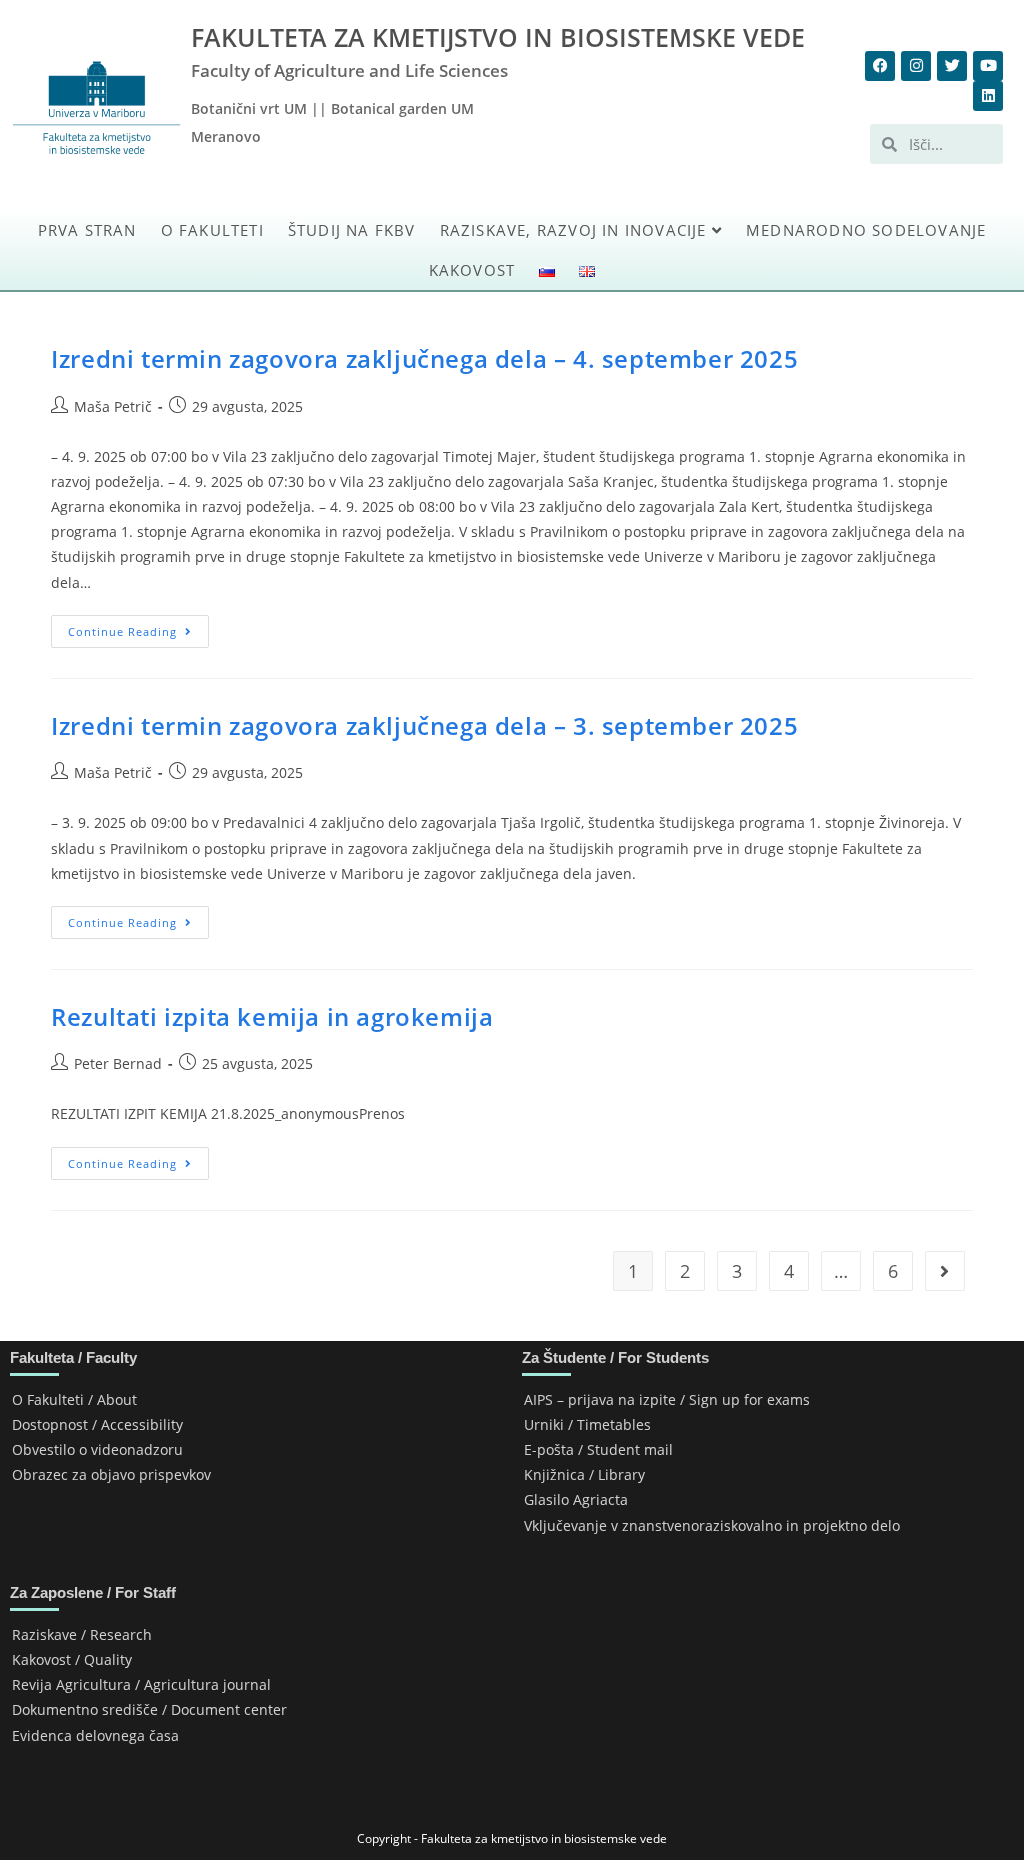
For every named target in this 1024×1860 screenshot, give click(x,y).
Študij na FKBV (352, 230)
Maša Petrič (113, 406)
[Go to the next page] (945, 1271)
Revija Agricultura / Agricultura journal (141, 1684)
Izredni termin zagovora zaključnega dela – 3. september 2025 (424, 725)
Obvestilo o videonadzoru (97, 1449)
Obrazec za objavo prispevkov (111, 1474)
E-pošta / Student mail (598, 1449)
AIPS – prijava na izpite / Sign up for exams (667, 1399)
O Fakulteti (212, 230)
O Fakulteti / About (74, 1399)
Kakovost (472, 270)
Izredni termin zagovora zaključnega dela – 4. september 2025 (424, 358)
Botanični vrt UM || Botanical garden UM (332, 108)
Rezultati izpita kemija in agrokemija (272, 1016)
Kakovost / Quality (72, 1659)
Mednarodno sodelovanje (866, 230)
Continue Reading (138, 627)
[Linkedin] (988, 96)
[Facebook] (880, 66)
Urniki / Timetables (587, 1424)
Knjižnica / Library (584, 1474)
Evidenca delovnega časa (95, 1735)
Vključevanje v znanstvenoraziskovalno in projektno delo (712, 1525)
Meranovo (226, 136)
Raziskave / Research (82, 1634)
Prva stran (87, 230)
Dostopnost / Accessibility (97, 1424)
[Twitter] (952, 66)
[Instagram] (916, 66)
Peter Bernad (118, 1063)
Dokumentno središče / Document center (149, 1709)
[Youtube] (988, 66)
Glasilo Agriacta (576, 1499)
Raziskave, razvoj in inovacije (576, 230)
